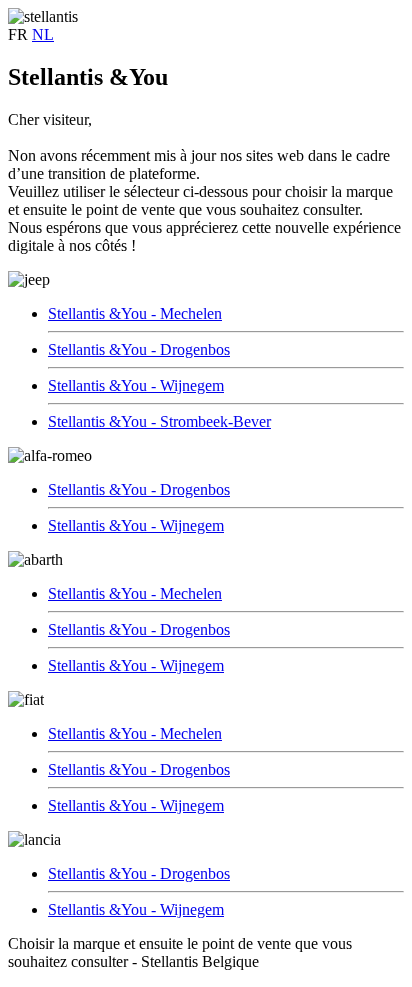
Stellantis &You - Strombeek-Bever (159, 421)
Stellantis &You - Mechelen (135, 313)
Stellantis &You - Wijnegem (136, 385)
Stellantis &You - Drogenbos (139, 349)
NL (43, 34)
